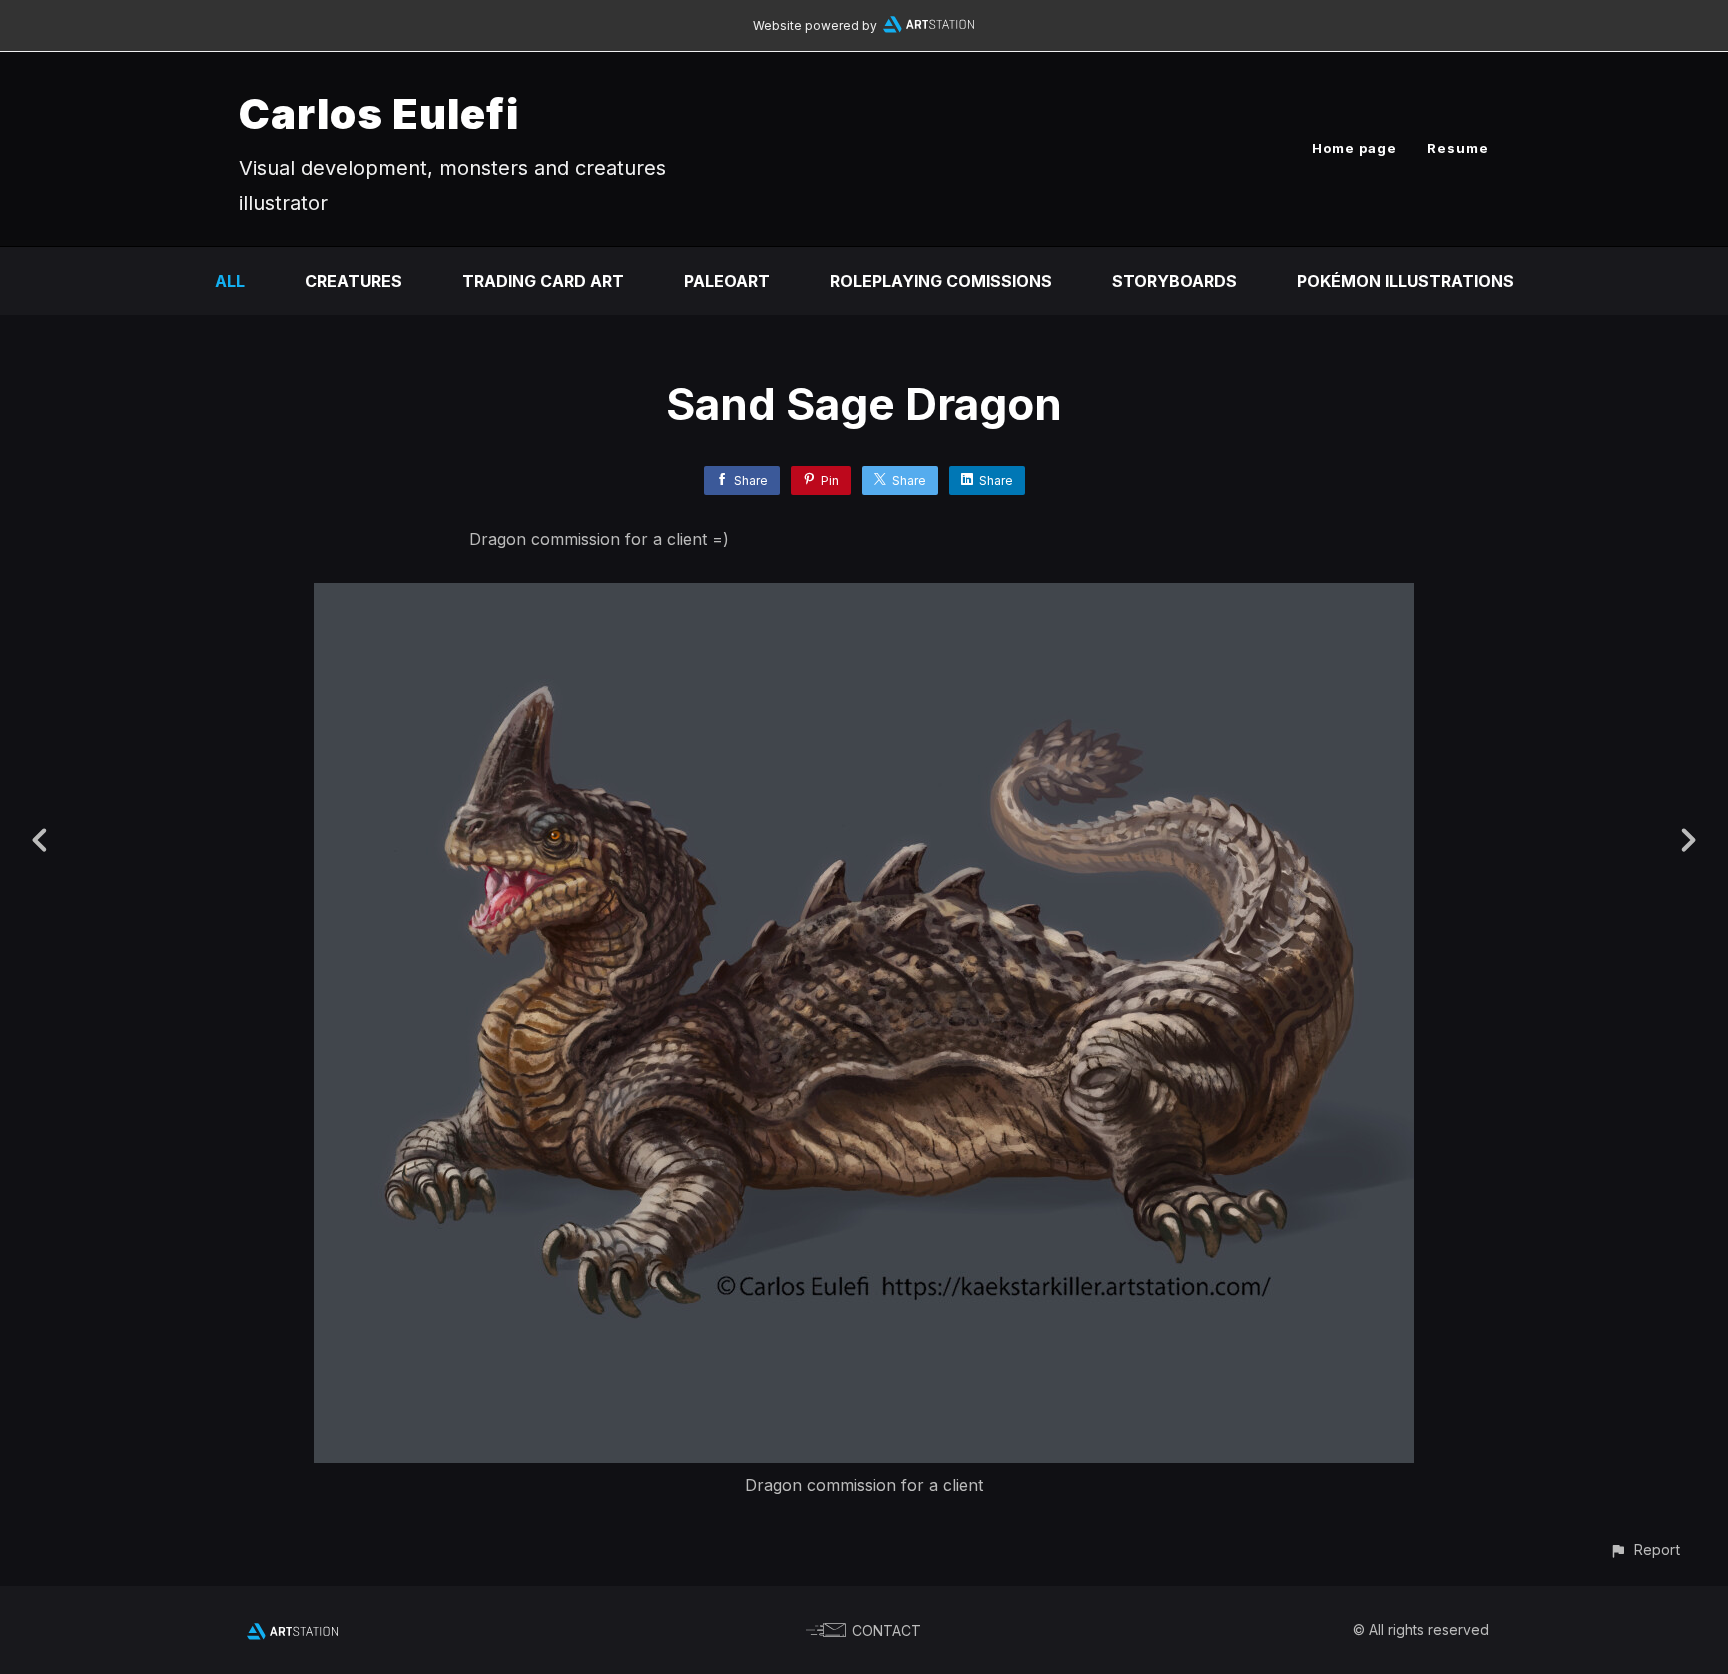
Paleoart (727, 281)
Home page (1354, 148)
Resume (1458, 148)
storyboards (1174, 281)
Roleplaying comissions (941, 281)
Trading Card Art (543, 281)
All (230, 281)
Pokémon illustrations (1405, 281)
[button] (1644, 1549)
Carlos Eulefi (379, 113)
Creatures (353, 281)
